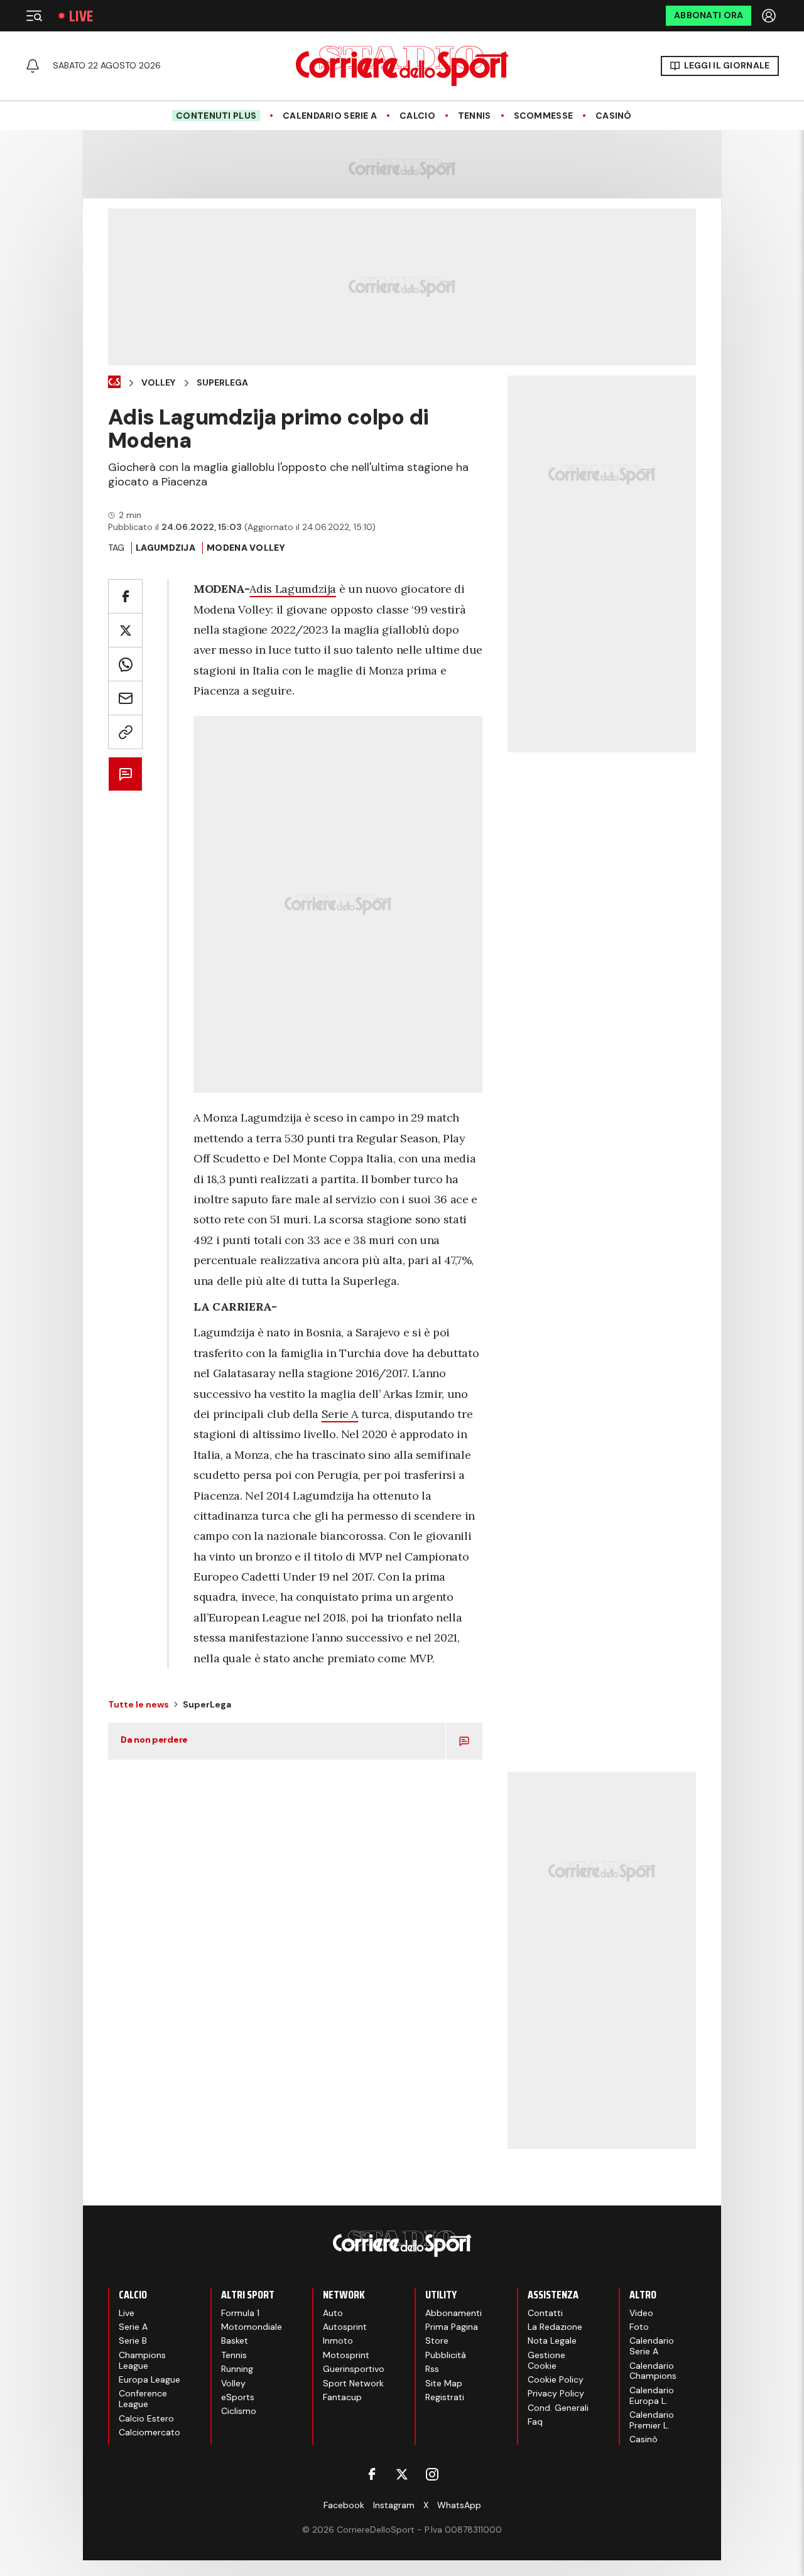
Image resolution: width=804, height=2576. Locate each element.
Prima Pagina (452, 2327)
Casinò (614, 116)
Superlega (222, 383)
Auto (333, 2313)
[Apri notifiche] (33, 66)
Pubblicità (446, 2355)
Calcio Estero (146, 2418)
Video (641, 2313)
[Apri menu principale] (34, 16)
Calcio (417, 116)
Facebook (344, 2505)
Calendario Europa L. (652, 2395)
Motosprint (346, 2355)
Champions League (142, 2360)
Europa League (149, 2379)
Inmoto (338, 2341)
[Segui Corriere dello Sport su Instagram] (432, 2474)
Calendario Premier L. (652, 2420)
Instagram (394, 2505)
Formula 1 (240, 2313)
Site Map (444, 2383)
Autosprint (345, 2327)
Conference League (143, 2399)
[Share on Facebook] (125, 596)
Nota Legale (552, 2341)
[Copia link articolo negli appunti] (125, 732)
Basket (235, 2341)
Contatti (545, 2313)
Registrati (445, 2397)
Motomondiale (252, 2327)
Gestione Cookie (546, 2360)
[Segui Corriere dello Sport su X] (402, 2474)
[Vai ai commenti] (125, 774)
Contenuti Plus (216, 116)
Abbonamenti (454, 2313)
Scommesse (544, 116)
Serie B (133, 2341)
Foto (639, 2327)
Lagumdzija (166, 548)
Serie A (340, 1414)
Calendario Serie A (330, 116)
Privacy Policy (556, 2393)
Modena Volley (246, 548)
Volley (158, 383)
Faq (535, 2422)
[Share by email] (125, 698)
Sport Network (353, 2383)
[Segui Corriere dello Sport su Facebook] (372, 2474)
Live (81, 16)
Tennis (475, 116)
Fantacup (342, 2397)
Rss (432, 2369)
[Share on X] (125, 630)
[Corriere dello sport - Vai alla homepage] (402, 66)
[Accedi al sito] (770, 16)
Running (237, 2369)
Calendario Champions (653, 2371)
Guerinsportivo (354, 2369)
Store (437, 2341)
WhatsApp (459, 2505)
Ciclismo (239, 2411)
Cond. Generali (558, 2408)
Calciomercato (149, 2432)
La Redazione (555, 2327)
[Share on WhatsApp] (125, 664)
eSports (238, 2397)
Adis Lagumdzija (293, 589)
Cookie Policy (556, 2379)
